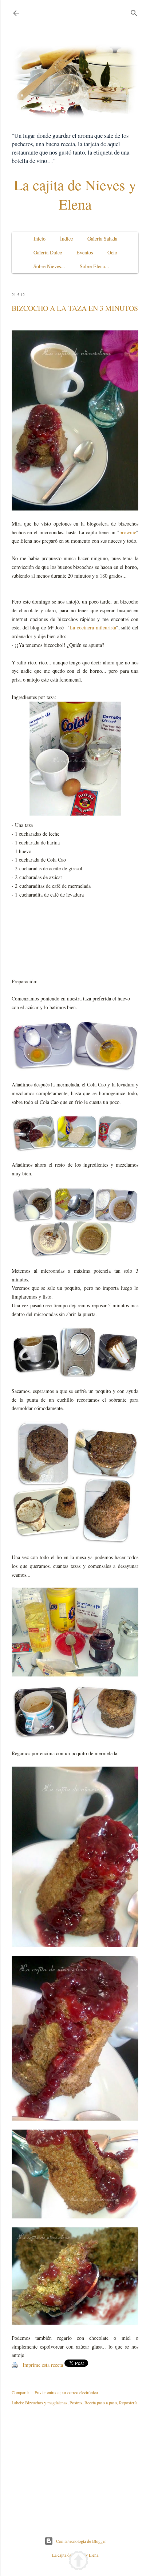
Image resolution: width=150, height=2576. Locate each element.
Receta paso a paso (101, 2403)
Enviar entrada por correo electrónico (66, 2392)
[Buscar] (134, 11)
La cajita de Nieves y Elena (75, 194)
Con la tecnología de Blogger (81, 2541)
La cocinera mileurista (93, 627)
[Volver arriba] (78, 2562)
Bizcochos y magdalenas (46, 2403)
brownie (128, 532)
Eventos (85, 252)
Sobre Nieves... (49, 266)
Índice (66, 239)
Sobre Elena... (94, 266)
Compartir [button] (20, 2392)
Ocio (112, 252)
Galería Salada (102, 239)
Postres (76, 2403)
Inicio (40, 239)
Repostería (128, 2403)
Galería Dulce (48, 252)
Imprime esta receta (43, 2365)
